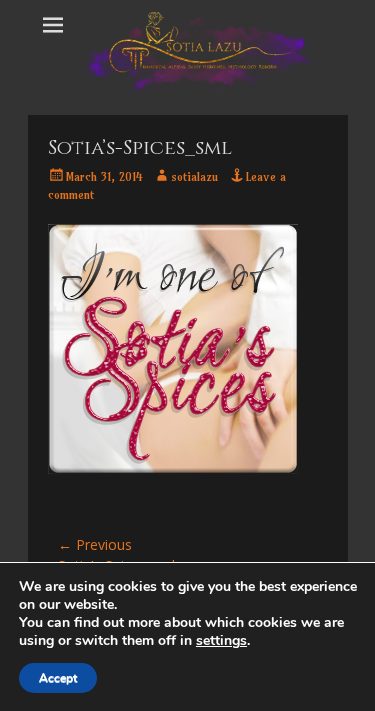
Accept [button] (58, 678)
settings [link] (221, 640)
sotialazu (194, 176)
